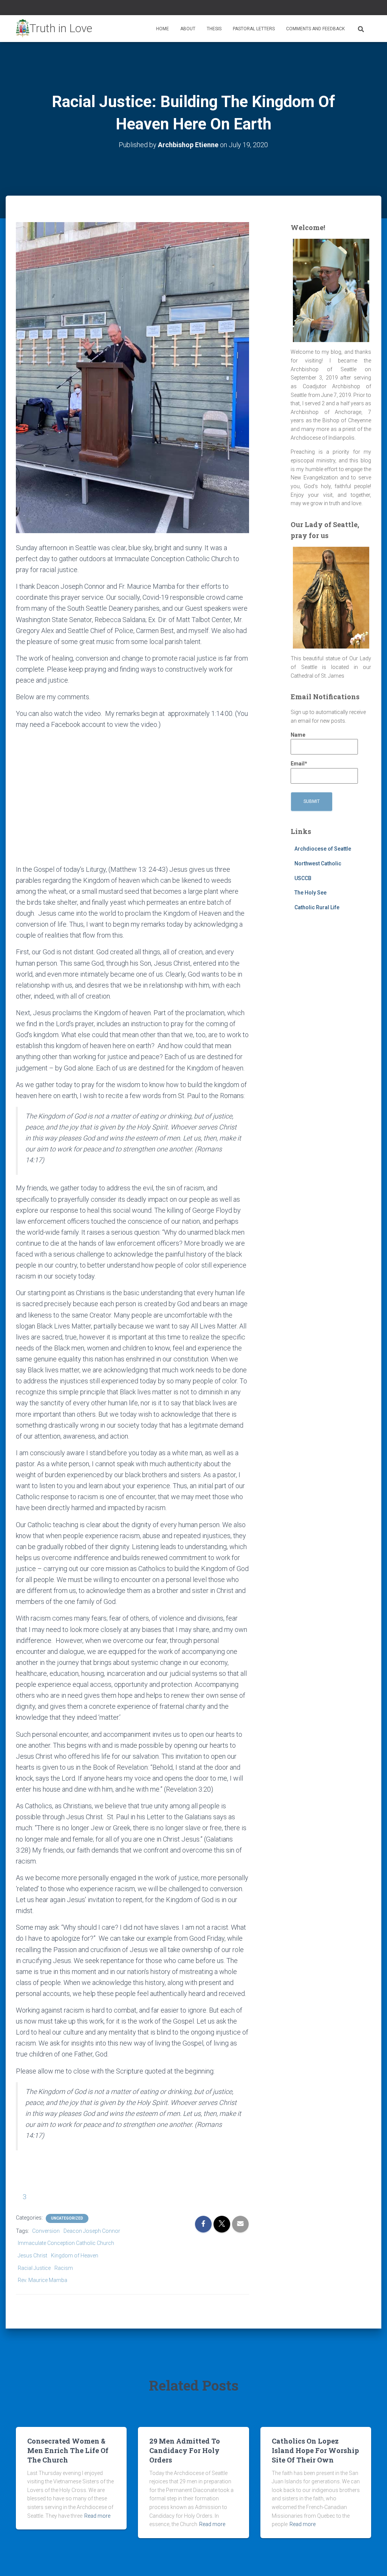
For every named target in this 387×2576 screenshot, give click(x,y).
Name (298, 735)
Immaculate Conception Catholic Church (66, 2243)
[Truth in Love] (54, 29)
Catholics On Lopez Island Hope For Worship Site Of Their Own (315, 2450)
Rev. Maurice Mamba (43, 2280)
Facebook (350, 9)
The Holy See (310, 893)
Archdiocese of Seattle (323, 849)
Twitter (359, 9)
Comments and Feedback (315, 29)
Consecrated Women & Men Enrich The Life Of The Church (68, 2450)
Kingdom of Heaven (75, 2256)
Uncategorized (67, 2218)
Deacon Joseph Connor (92, 2231)
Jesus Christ (33, 2256)
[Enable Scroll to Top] (372, 2561)
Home (163, 29)
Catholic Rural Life (317, 907)
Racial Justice (34, 2268)
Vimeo (369, 9)
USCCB (303, 878)
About (188, 29)
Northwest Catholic (318, 863)
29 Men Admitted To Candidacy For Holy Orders (185, 2450)
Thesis (214, 29)
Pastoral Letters (254, 29)
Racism (64, 2268)
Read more (97, 2516)
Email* (299, 764)
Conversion (46, 2231)
